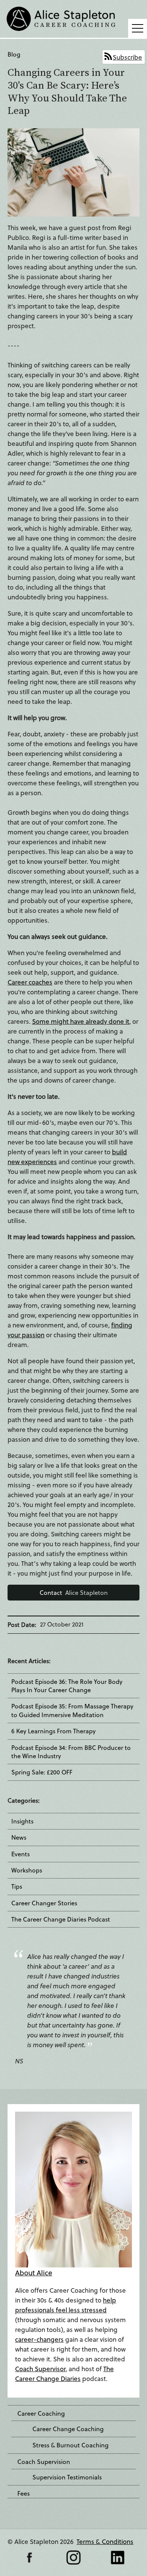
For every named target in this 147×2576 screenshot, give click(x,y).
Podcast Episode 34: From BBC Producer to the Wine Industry (71, 1752)
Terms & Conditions (105, 2541)
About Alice (34, 2273)
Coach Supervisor (40, 2369)
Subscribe (127, 57)
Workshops (27, 1870)
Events (21, 1854)
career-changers (39, 2339)
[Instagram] (73, 2558)
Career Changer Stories (44, 1903)
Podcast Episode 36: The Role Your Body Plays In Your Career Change (67, 1686)
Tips (17, 1886)
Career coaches (30, 982)
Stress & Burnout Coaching (70, 2445)
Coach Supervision (44, 2462)
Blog (14, 54)
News (19, 1837)
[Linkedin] (118, 2558)
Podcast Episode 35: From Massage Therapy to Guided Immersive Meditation (72, 1710)
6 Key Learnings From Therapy (54, 1731)
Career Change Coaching (68, 2429)
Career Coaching (41, 2413)
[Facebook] (29, 2558)
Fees (24, 2493)
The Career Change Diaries (64, 2374)
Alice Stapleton (74, 1592)
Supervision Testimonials (67, 2477)
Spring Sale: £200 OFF (42, 1772)
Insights (22, 1821)
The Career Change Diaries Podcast (61, 1919)
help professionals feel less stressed (66, 2305)
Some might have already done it (81, 1021)
